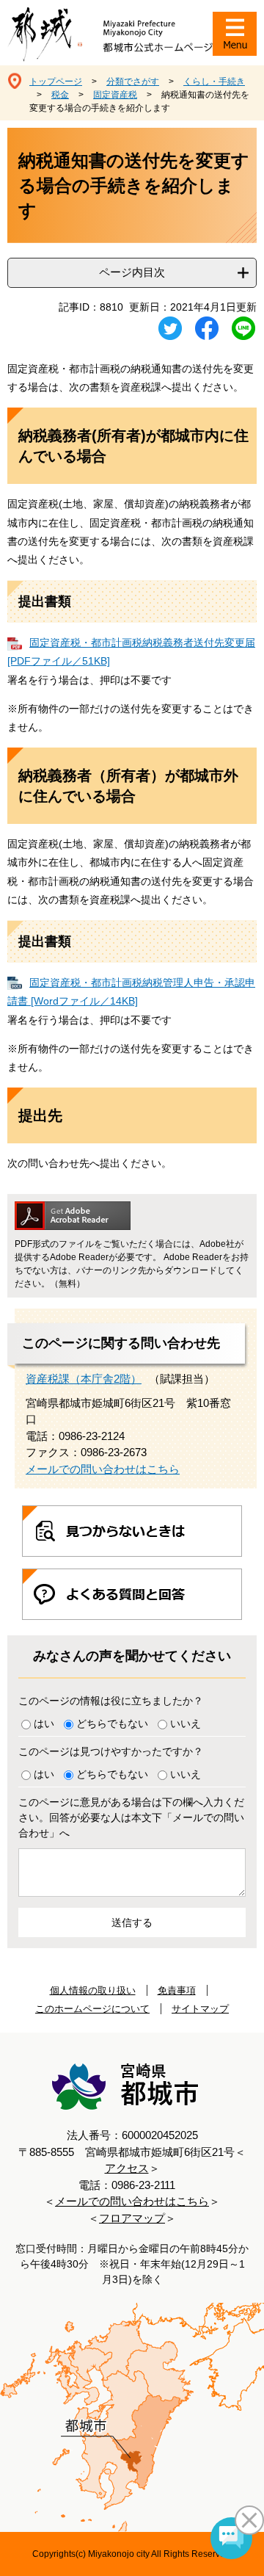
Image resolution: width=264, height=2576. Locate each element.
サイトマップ (200, 2009)
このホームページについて (92, 2009)
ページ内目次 (132, 272)
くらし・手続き (214, 82)
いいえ (186, 1723)
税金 (60, 95)
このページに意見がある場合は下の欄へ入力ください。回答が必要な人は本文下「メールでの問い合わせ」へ (131, 1817)
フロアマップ (132, 2218)
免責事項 (177, 1990)
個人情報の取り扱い (93, 1990)
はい (44, 1723)
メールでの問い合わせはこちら (103, 1469)
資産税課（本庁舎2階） (84, 1379)
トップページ (56, 82)
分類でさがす (133, 82)
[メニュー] (235, 34)
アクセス (127, 2168)
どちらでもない (112, 1723)
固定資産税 (115, 95)
